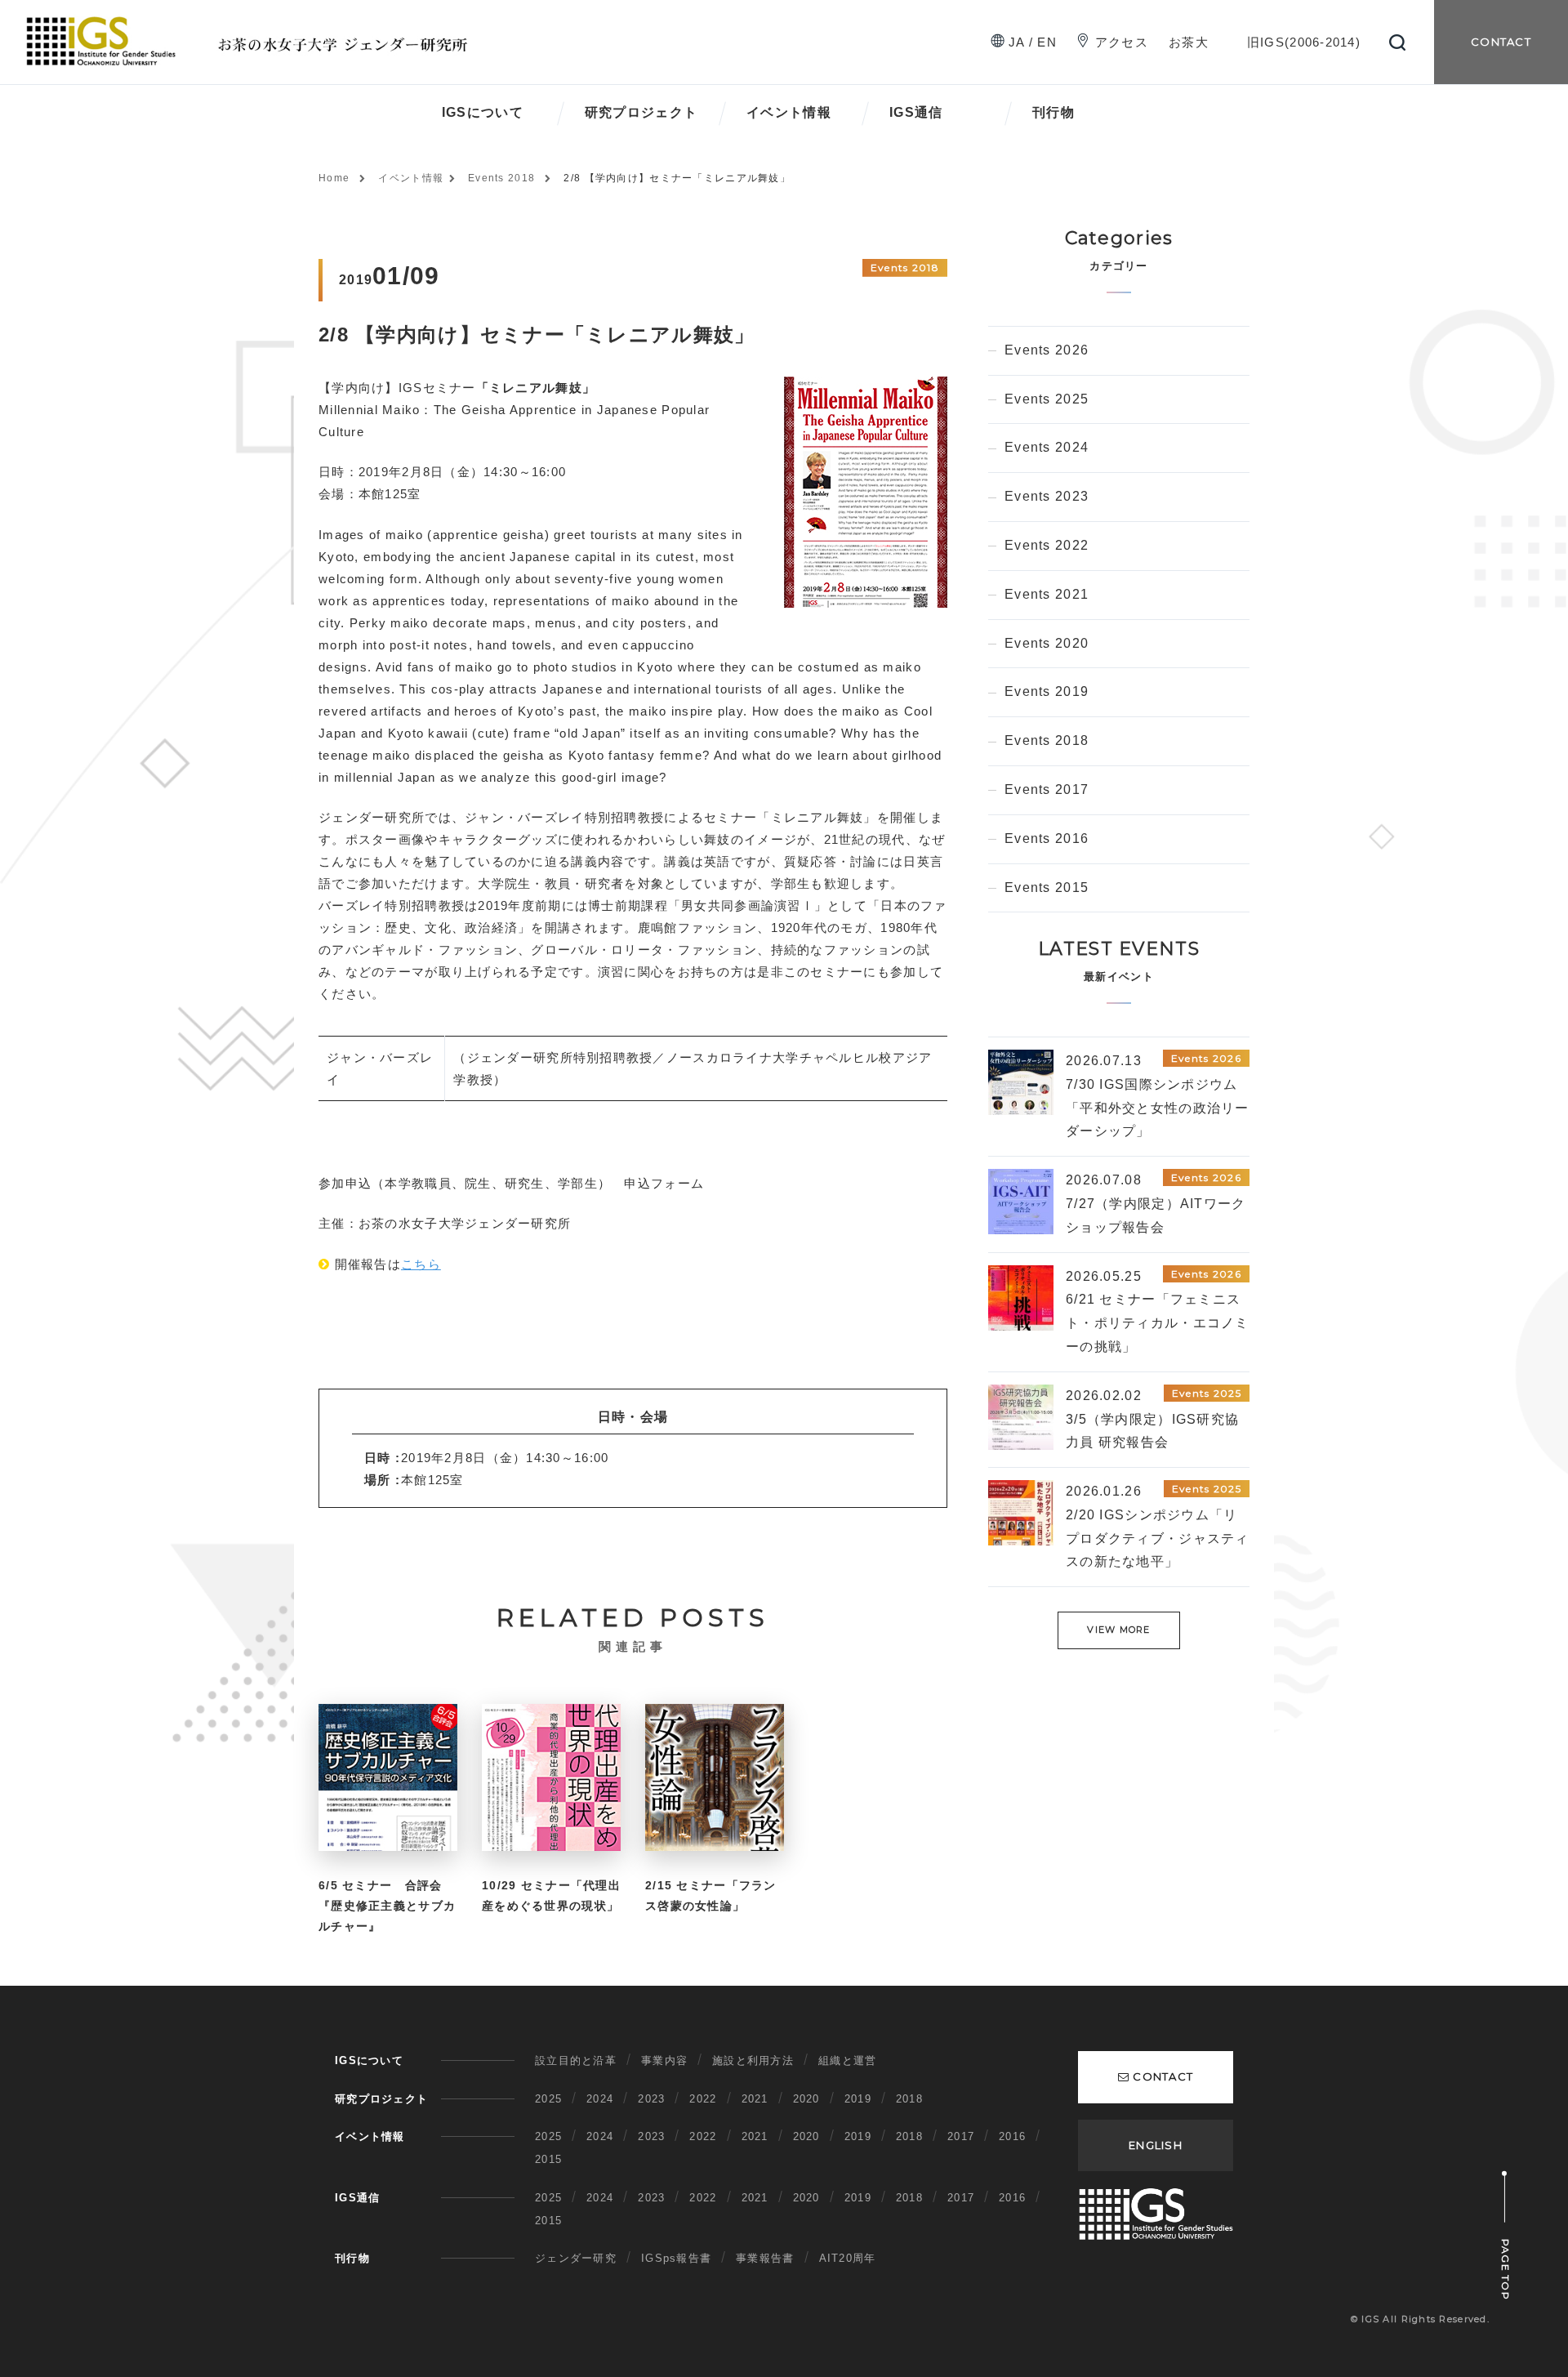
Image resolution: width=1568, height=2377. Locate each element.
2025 (548, 2099)
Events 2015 (1047, 887)
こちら (421, 1264)
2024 (600, 2099)
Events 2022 (1047, 545)
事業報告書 (765, 2258)
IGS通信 (916, 112)
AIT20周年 (848, 2258)
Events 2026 (1047, 350)
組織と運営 (847, 2060)
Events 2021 (1047, 594)
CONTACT (1501, 42)
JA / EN (1033, 42)
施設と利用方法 (753, 2060)
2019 (858, 2099)
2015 (548, 2159)
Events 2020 (1047, 643)
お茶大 (1189, 42)
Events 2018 (501, 178)
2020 (806, 2099)
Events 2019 (1047, 691)
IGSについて (483, 112)
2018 (909, 2099)
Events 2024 (1047, 447)
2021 (755, 2099)
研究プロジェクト (641, 112)
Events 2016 (1047, 838)
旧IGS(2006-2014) (1304, 42)
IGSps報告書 (676, 2258)
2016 (1012, 2136)
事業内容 (664, 2060)
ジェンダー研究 (576, 2258)
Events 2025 (1047, 399)
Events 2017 (1047, 789)
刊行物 (1053, 112)
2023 (651, 2099)
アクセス (1122, 42)
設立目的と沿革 (576, 2060)
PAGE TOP (1506, 2270)
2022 (703, 2099)
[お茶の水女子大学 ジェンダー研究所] (254, 22)
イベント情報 (789, 112)
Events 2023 (1047, 496)
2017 (961, 2136)
